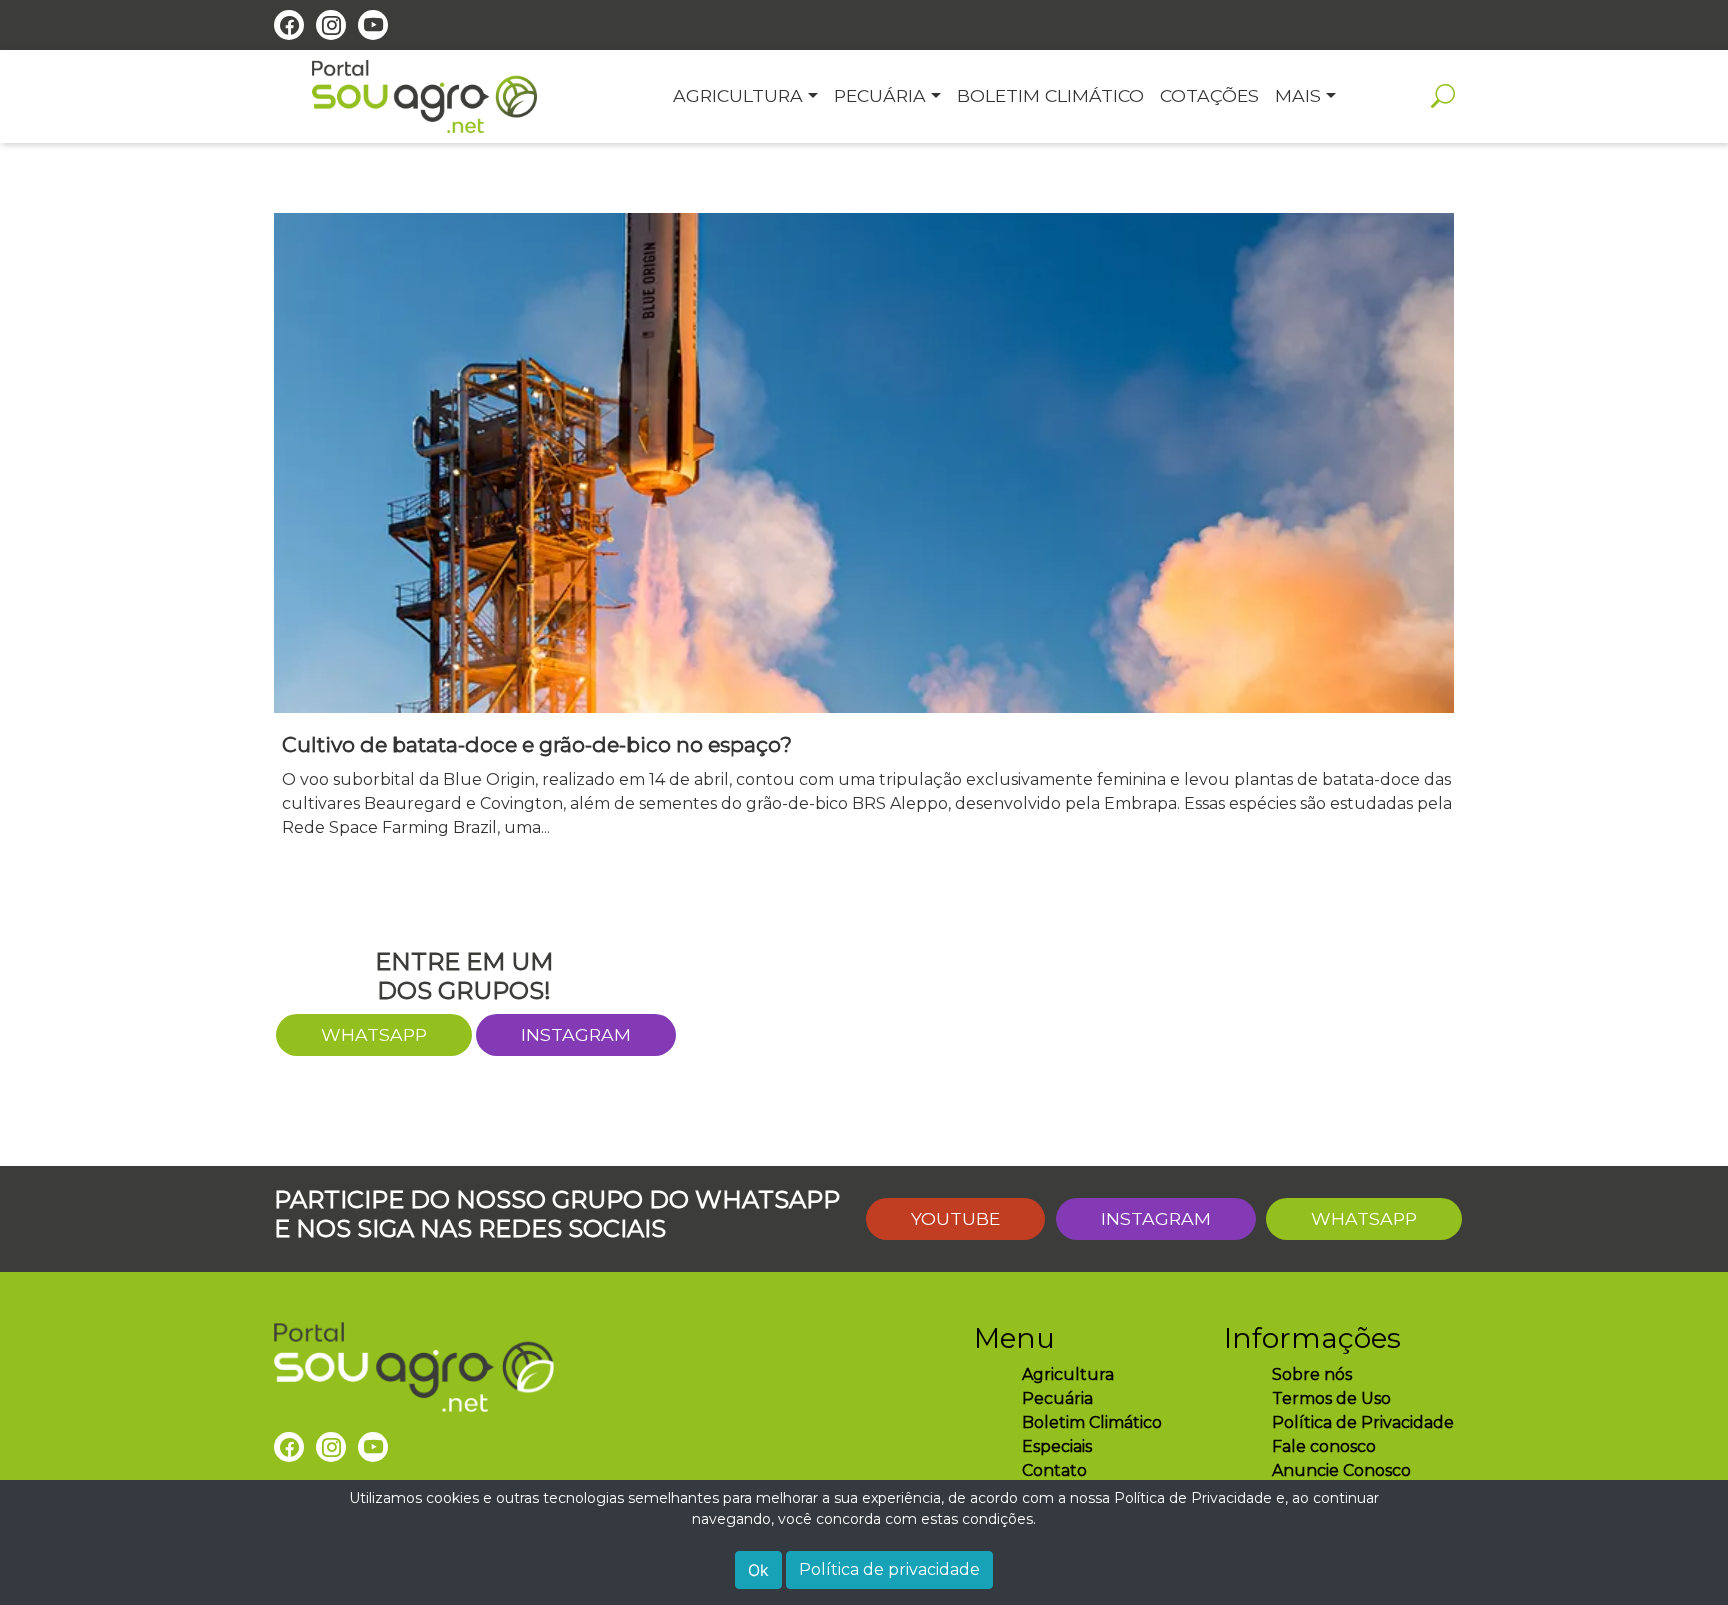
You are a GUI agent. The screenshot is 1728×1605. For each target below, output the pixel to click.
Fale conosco (1324, 1446)
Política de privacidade (889, 1569)
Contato (1054, 1470)
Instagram (576, 1034)
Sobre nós (1312, 1374)
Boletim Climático (1092, 1422)
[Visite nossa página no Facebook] (289, 25)
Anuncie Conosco (1341, 1470)
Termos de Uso (1331, 1398)
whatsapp (374, 1034)
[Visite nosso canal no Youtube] (373, 25)
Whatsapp (1364, 1218)
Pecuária (1057, 1398)
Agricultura (1068, 1374)
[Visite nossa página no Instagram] (331, 25)
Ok (758, 1570)
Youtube (955, 1218)
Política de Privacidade (1363, 1422)
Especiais (1057, 1446)
